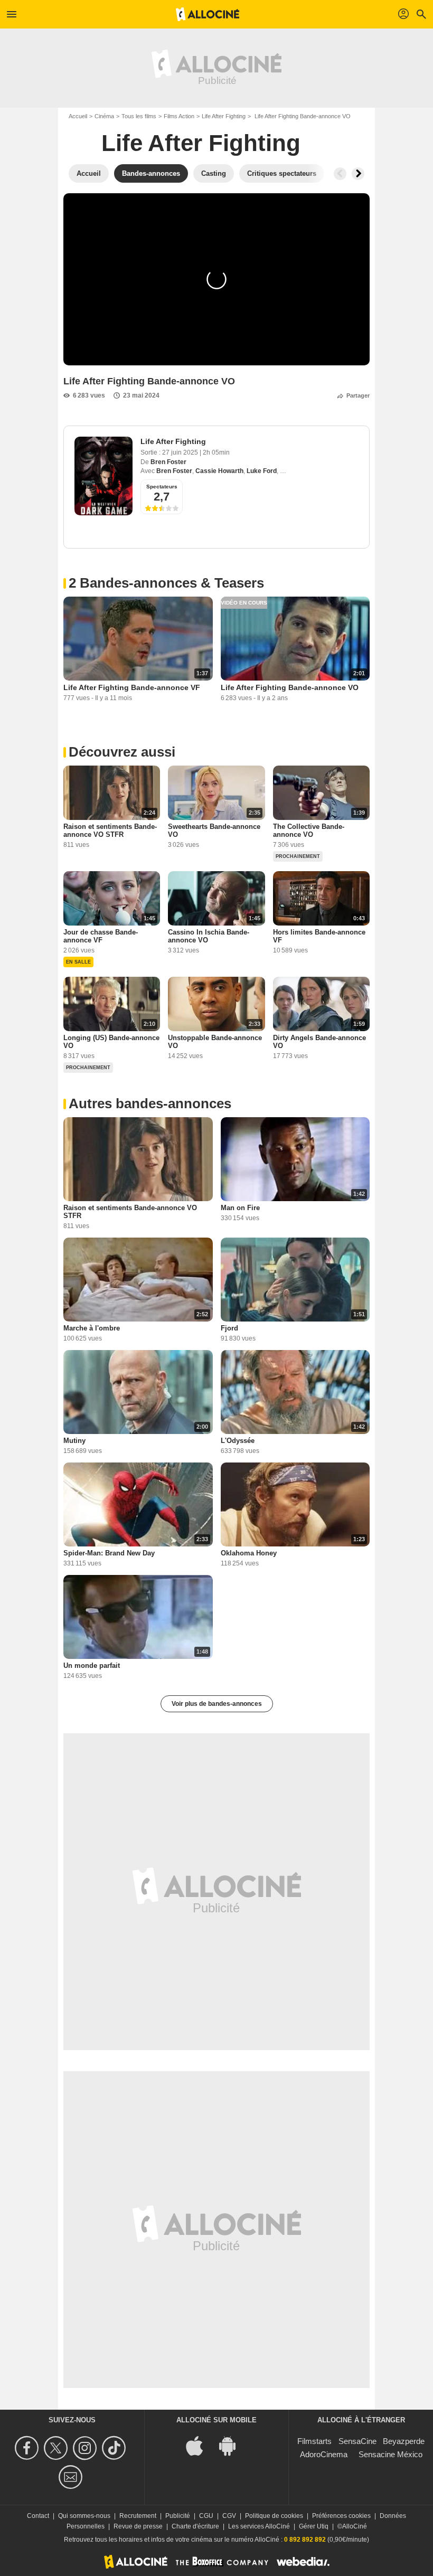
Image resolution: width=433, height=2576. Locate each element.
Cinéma (104, 116)
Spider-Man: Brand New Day (109, 1553)
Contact (38, 2516)
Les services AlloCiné (259, 2526)
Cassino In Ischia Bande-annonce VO (209, 936)
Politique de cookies (274, 2516)
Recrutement (138, 2516)
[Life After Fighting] (103, 476)
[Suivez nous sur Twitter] (57, 2448)
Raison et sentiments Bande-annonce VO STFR (110, 831)
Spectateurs (162, 487)
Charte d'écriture (195, 2526)
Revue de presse (138, 2526)
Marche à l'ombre (92, 1328)
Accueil (78, 116)
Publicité (178, 2516)
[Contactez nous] (72, 2477)
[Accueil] (208, 14)
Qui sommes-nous (84, 2516)
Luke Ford (262, 471)
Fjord (229, 1328)
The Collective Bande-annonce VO (309, 831)
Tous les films (139, 116)
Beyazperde (404, 2441)
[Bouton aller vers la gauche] (340, 174)
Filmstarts (314, 2441)
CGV (229, 2516)
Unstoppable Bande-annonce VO (215, 1042)
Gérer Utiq (314, 2526)
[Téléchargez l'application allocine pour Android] (233, 2445)
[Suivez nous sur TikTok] (115, 2448)
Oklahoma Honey (249, 1553)
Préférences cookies (341, 2516)
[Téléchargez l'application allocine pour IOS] (200, 2445)
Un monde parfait (92, 1666)
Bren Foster (168, 462)
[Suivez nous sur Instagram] (86, 2448)
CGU (206, 2516)
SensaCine (357, 2441)
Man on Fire (240, 1208)
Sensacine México (390, 2454)
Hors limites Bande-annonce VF (319, 936)
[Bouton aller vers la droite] (358, 174)
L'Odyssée (238, 1441)
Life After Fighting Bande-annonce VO (290, 687)
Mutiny (74, 1441)
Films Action (179, 116)
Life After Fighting (224, 116)
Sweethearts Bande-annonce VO (214, 831)
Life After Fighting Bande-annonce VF (132, 687)
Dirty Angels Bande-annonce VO (319, 1042)
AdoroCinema (324, 2454)
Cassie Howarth (219, 471)
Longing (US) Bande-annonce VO (111, 1042)
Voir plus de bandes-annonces (217, 1704)
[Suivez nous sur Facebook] (28, 2448)
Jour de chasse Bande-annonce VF (101, 936)
